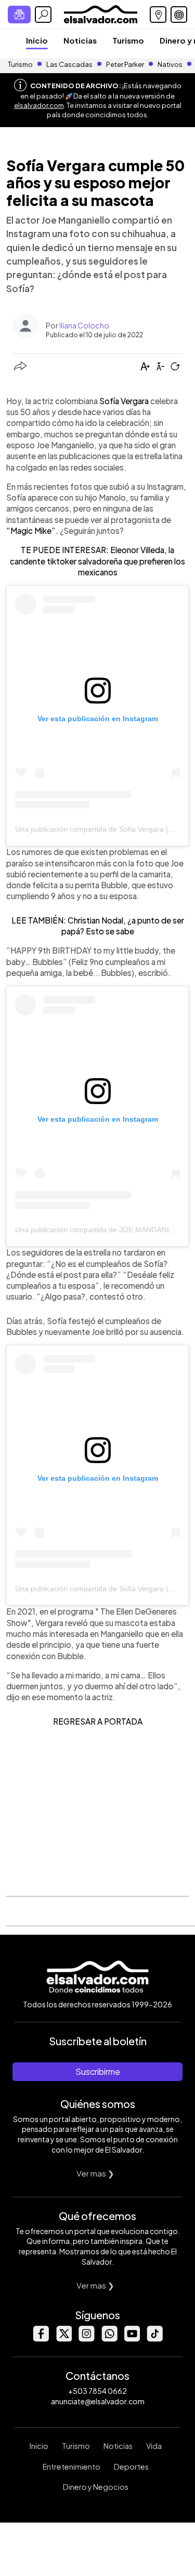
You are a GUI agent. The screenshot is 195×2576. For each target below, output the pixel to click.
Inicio (37, 40)
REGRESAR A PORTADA (98, 1721)
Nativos (170, 64)
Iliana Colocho (84, 325)
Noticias (80, 40)
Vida (154, 2446)
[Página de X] (63, 2339)
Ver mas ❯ (95, 2173)
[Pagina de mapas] (158, 15)
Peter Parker (126, 64)
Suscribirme (98, 2071)
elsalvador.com (39, 105)
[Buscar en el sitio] (43, 15)
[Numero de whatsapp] (109, 2339)
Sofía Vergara (124, 401)
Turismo (128, 40)
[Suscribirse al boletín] (19, 15)
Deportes (131, 2467)
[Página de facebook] (41, 2339)
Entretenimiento (71, 2467)
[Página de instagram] (86, 2339)
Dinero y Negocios (96, 2487)
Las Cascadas (69, 64)
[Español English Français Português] (179, 15)
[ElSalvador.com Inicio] (101, 13)
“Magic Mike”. (32, 531)
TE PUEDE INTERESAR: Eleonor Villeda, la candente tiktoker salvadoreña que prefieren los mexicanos (97, 561)
